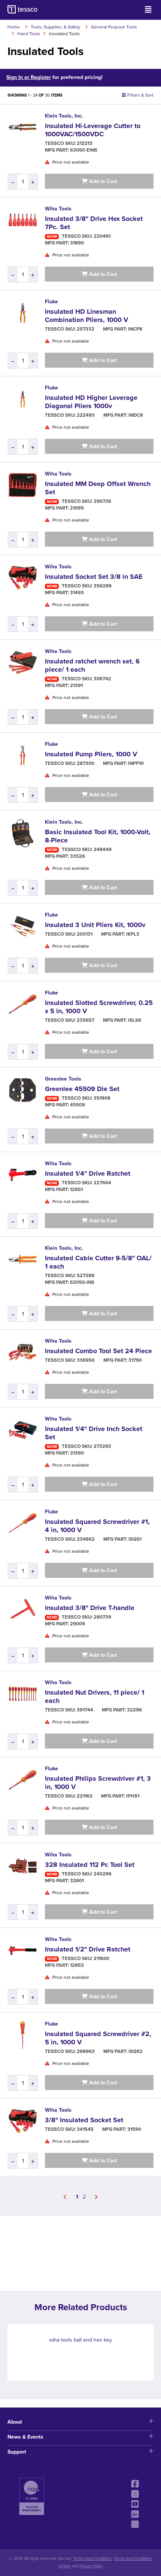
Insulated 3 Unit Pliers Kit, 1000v (95, 925)
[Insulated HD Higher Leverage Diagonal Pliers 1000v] (22, 399)
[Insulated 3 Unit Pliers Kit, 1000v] (22, 926)
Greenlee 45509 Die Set (82, 1089)
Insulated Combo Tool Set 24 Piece (98, 1351)
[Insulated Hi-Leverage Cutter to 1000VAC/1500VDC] (22, 127)
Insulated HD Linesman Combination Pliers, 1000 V (86, 316)
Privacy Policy (91, 2566)
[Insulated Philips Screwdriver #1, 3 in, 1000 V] (22, 1780)
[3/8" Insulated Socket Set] (22, 2121)
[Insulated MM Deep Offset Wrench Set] (22, 485)
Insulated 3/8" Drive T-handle (90, 1608)
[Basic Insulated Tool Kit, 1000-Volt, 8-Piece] (22, 833)
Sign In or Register (29, 77)
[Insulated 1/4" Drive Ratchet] (22, 1175)
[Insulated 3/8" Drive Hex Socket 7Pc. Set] (22, 220)
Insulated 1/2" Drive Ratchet (88, 1949)
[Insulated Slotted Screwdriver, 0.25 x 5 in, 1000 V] (22, 1004)
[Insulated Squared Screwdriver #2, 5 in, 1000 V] (22, 2035)
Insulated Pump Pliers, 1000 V (91, 754)
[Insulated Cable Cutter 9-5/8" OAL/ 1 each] (22, 1259)
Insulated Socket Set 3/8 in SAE (94, 577)
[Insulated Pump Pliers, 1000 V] (22, 755)
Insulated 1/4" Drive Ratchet (88, 1173)
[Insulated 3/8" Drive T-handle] (22, 1609)
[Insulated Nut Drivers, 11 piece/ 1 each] (22, 1693)
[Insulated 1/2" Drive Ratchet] (22, 1950)
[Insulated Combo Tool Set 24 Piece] (22, 1352)
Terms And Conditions (92, 2559)
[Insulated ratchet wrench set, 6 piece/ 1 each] (22, 662)
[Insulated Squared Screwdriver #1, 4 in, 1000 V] (22, 1523)
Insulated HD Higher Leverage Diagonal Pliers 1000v (91, 402)
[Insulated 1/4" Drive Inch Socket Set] (22, 1430)
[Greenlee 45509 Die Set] (22, 1090)
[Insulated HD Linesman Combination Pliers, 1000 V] (22, 313)
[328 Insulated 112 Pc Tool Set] (22, 1866)
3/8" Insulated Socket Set (84, 2120)
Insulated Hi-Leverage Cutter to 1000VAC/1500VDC (93, 130)
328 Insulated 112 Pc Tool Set (90, 1865)
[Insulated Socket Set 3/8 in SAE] (22, 578)
